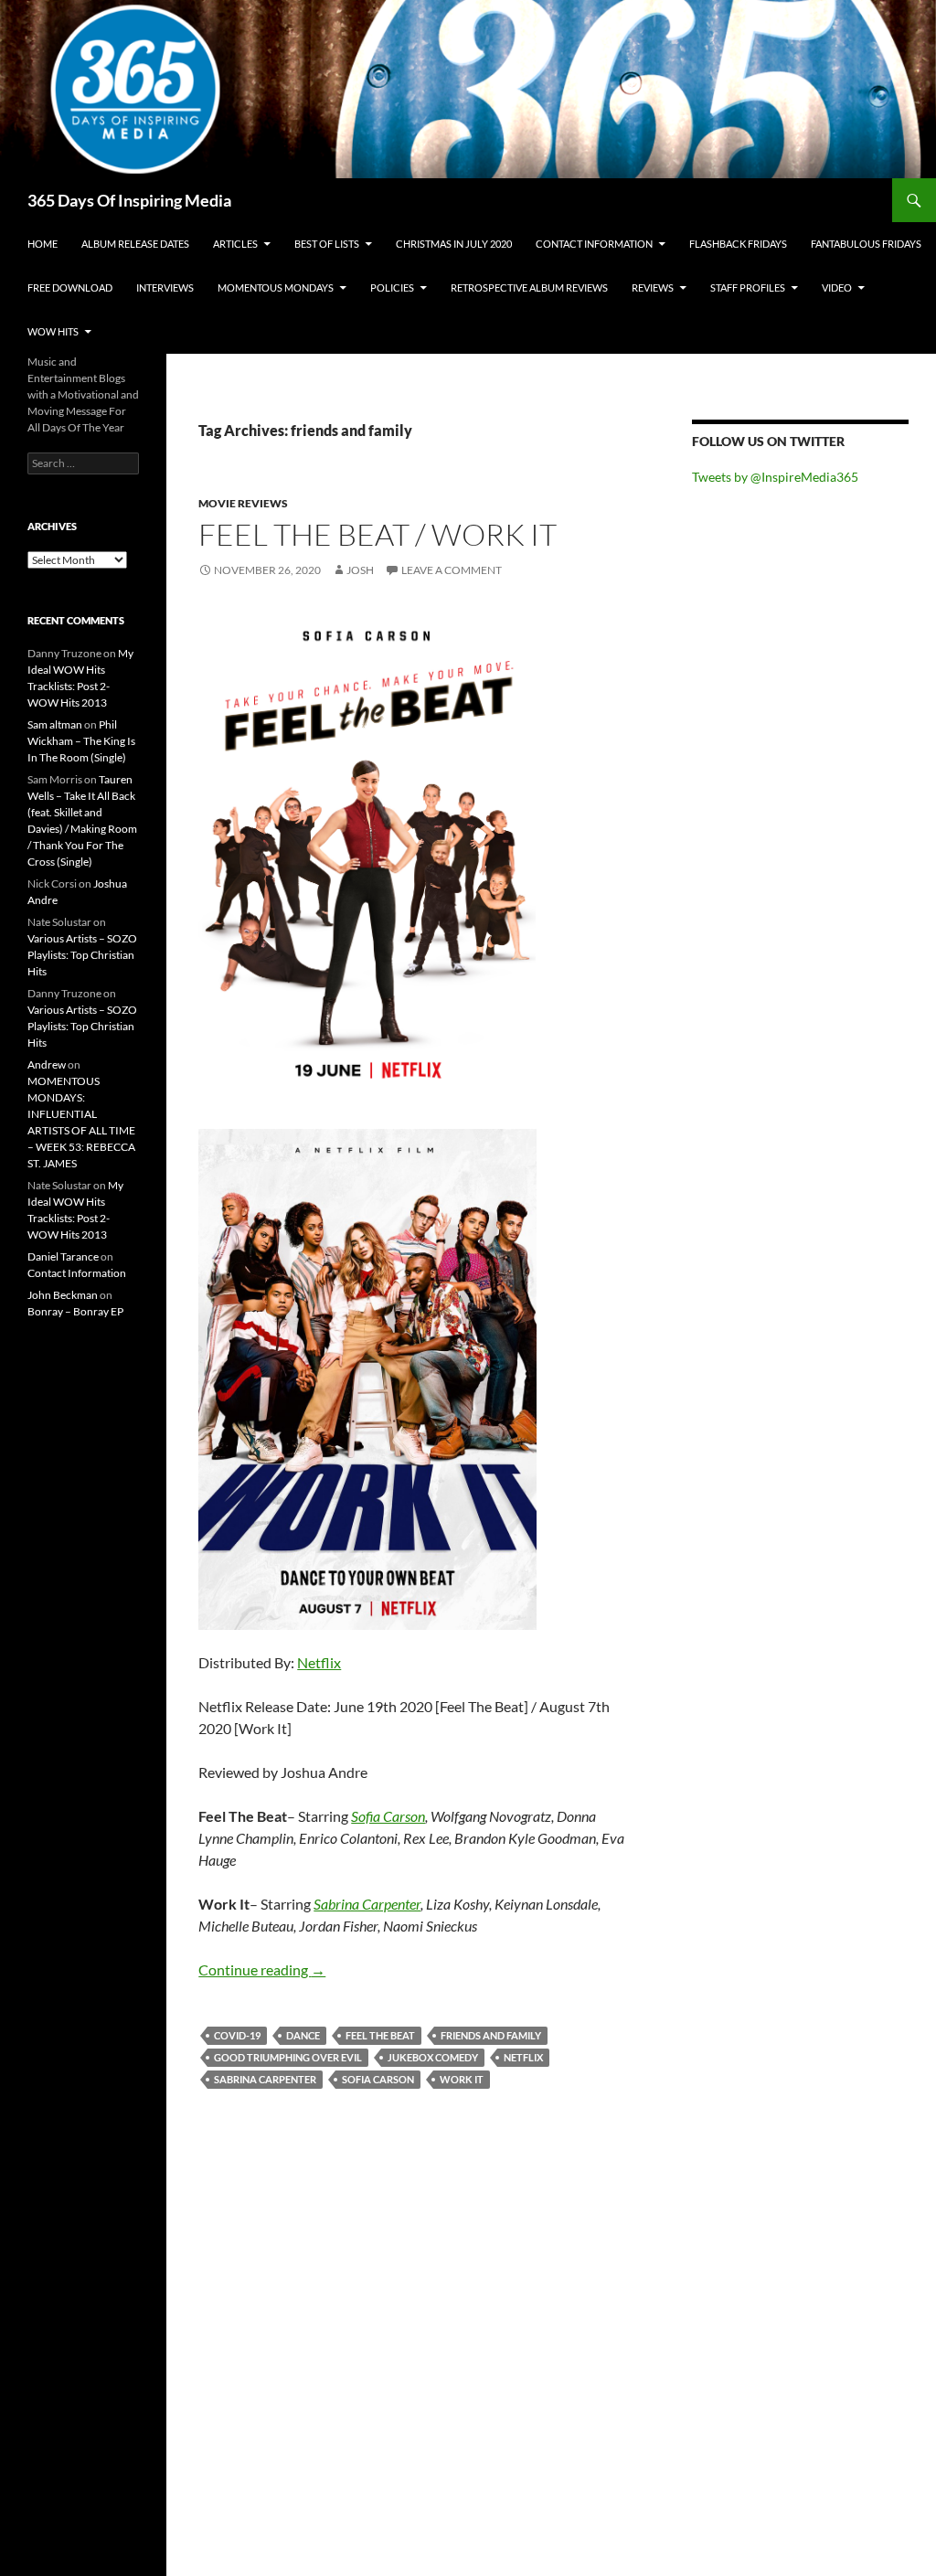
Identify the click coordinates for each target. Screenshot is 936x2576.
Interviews (165, 287)
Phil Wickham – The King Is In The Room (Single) (81, 741)
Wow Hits (53, 331)
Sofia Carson (388, 1816)
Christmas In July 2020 (454, 244)
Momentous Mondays (276, 287)
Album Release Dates (135, 244)
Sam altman (55, 724)
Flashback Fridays (738, 244)
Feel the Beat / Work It (378, 534)
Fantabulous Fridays (866, 244)
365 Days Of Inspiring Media (129, 200)
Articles (235, 244)
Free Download (70, 287)
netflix (523, 2057)
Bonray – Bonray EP (75, 1311)
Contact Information (594, 244)
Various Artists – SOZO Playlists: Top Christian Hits (82, 955)
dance (303, 2035)
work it (462, 2079)
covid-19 (237, 2035)
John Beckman (63, 1295)
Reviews (653, 287)
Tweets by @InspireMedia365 (775, 477)
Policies (392, 287)
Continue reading (262, 1969)
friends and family (491, 2035)
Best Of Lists (327, 244)
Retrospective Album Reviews (529, 287)
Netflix (319, 1662)
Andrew (47, 1064)
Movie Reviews (243, 503)
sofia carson (378, 2079)
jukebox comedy (433, 2057)
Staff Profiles (748, 287)
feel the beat (380, 2035)
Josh (360, 570)
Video (837, 287)
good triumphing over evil (288, 2057)
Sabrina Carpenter (367, 1904)
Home (43, 244)
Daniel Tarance (63, 1256)
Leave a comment (452, 570)
